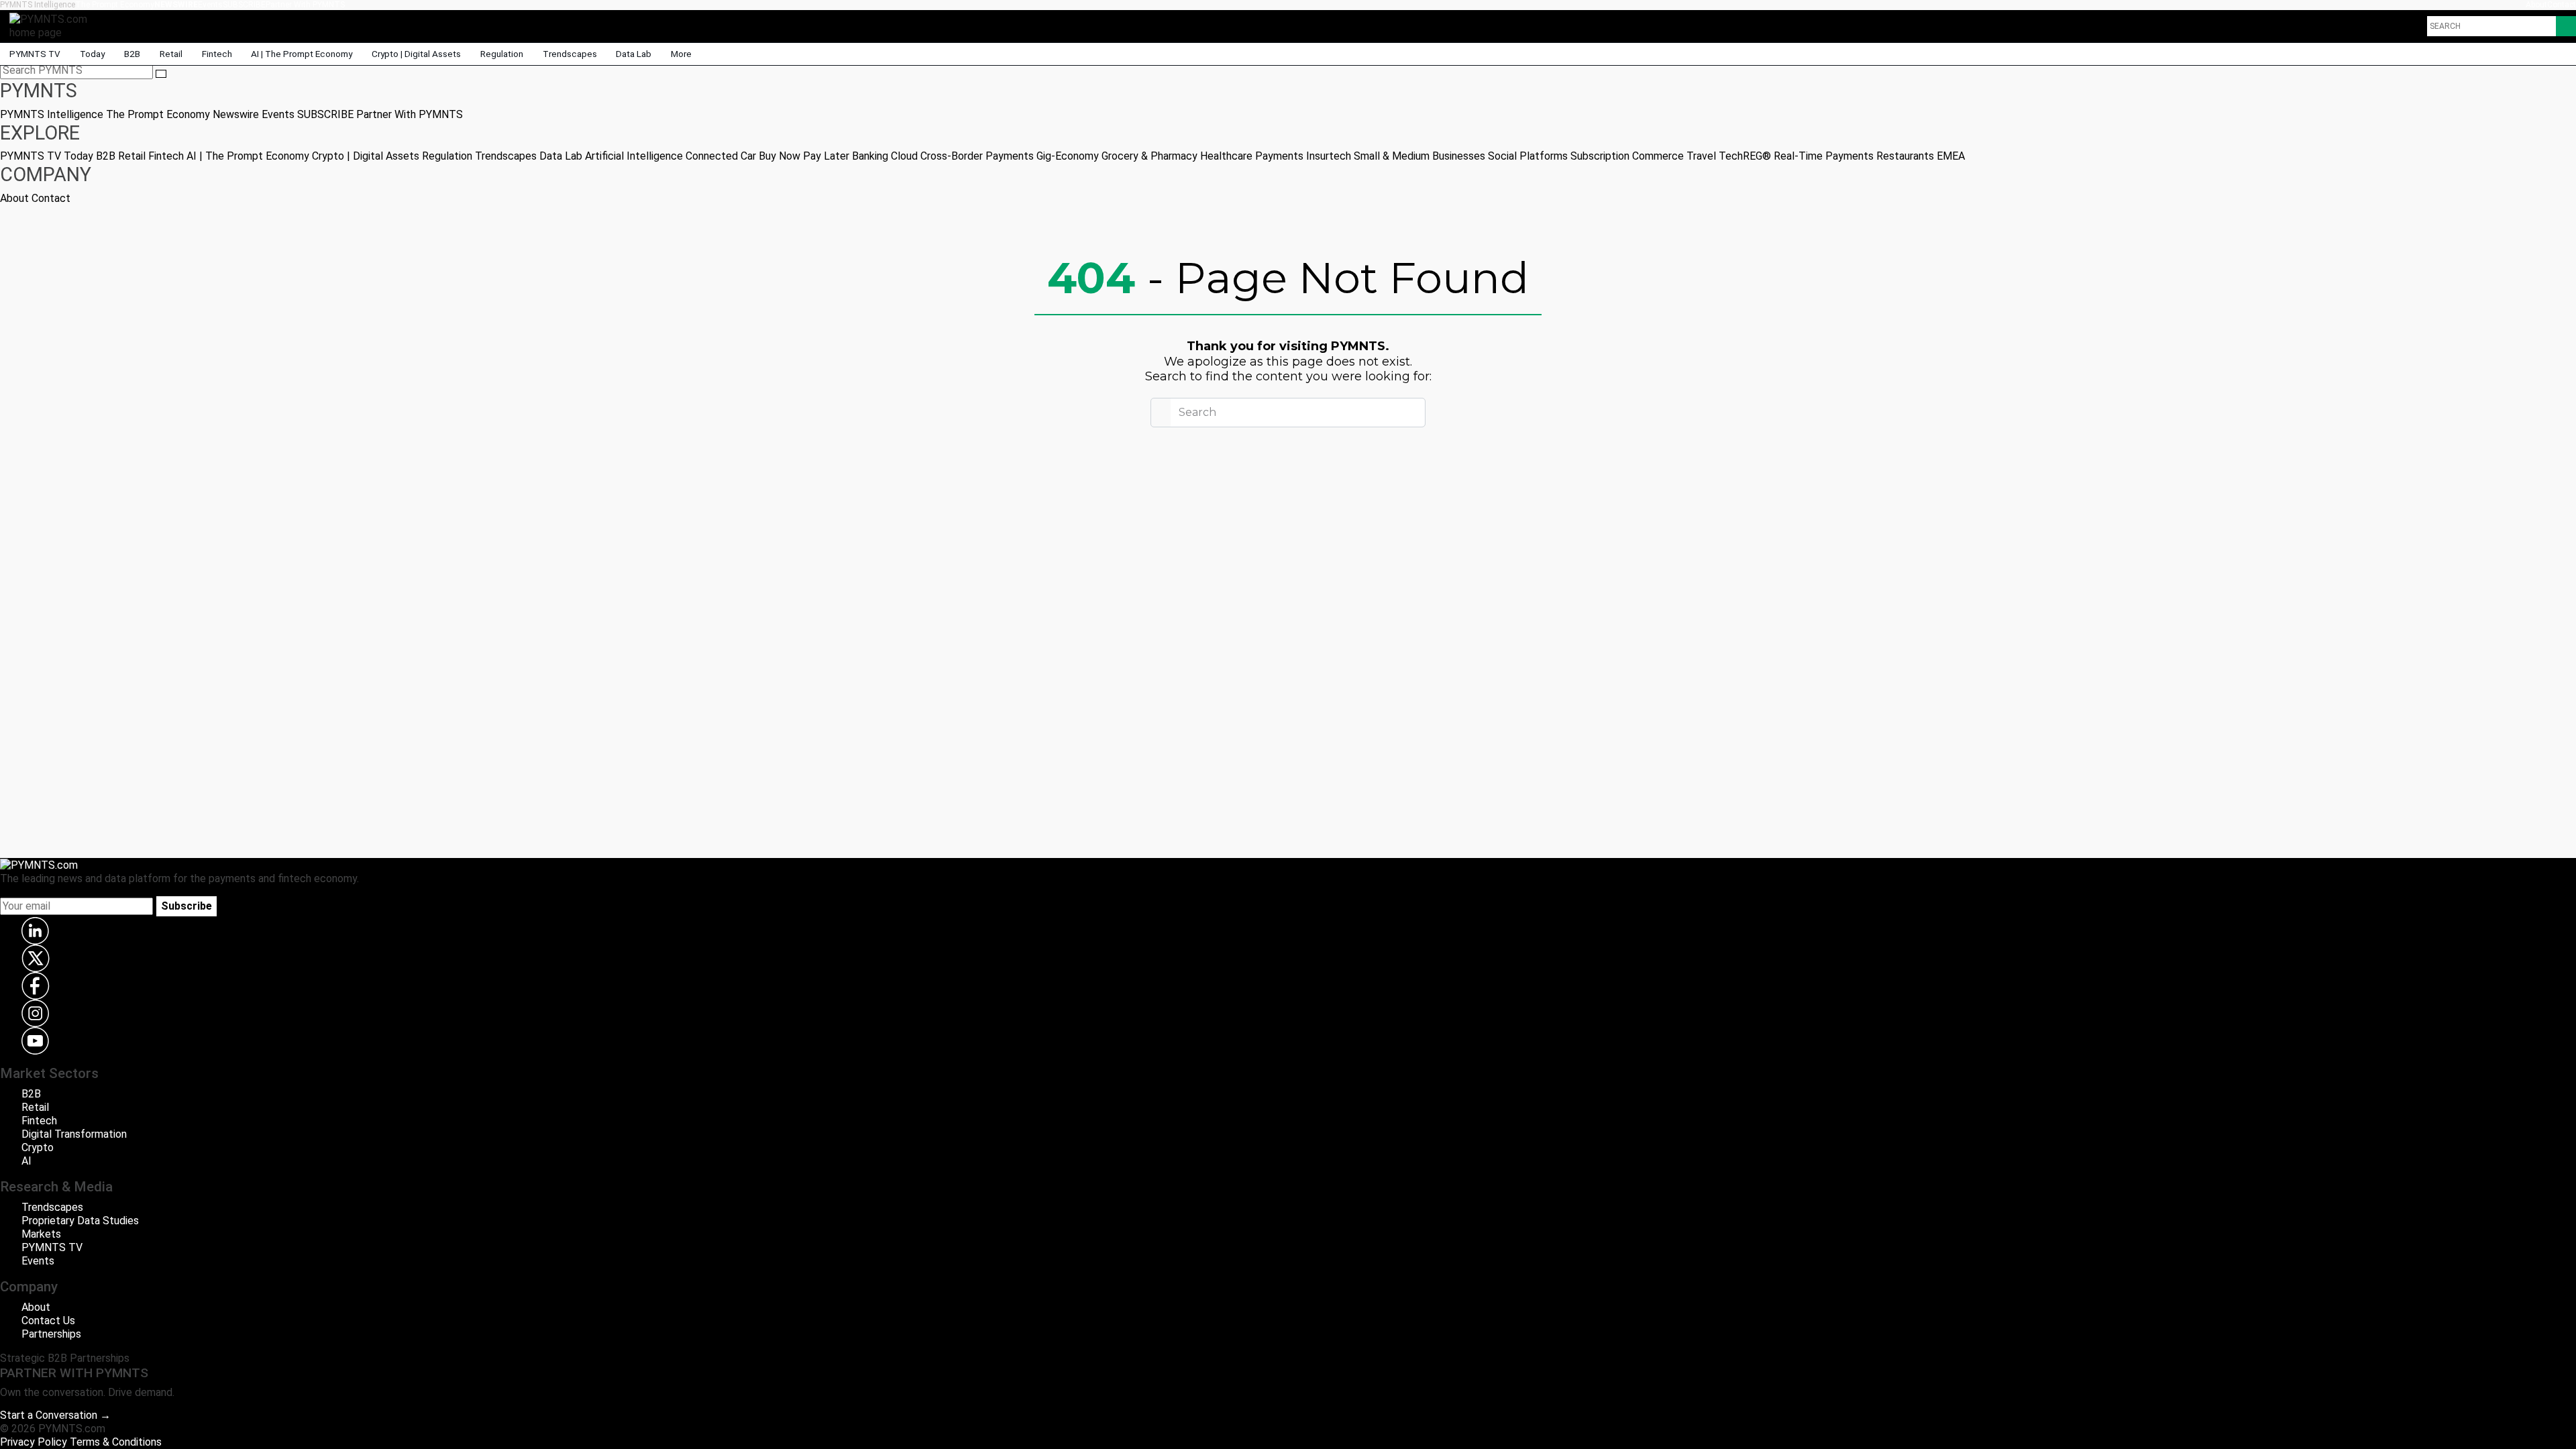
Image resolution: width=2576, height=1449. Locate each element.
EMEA (1951, 156)
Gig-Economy (1068, 156)
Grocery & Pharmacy (1149, 156)
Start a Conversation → (55, 1415)
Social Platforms (1528, 156)
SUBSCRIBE (244, 5)
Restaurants (1905, 156)
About (2536, 5)
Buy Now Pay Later (804, 156)
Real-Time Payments (1824, 156)
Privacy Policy (34, 1442)
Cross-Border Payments (977, 156)
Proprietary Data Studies (80, 1221)
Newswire (176, 5)
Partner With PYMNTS (305, 5)
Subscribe (186, 906)
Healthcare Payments (1252, 156)
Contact (2562, 5)
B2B (132, 54)
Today (92, 54)
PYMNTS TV (35, 54)
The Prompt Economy (115, 5)
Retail (171, 54)
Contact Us (48, 1321)
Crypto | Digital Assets (416, 54)
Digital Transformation (74, 1134)
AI (26, 1161)
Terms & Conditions (116, 1442)
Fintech (217, 54)
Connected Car (721, 156)
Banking (870, 156)
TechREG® (1745, 156)
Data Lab (634, 54)
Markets (41, 1234)
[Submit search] (161, 74)
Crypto (38, 1147)
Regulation (502, 54)
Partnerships (51, 1334)
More (682, 54)
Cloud (904, 156)
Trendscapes (570, 54)
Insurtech (1329, 156)
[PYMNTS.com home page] (53, 25)
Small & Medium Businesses (1419, 156)
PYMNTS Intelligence (38, 5)
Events (210, 5)
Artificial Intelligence (634, 156)
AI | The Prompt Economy (302, 54)
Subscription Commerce (1627, 156)
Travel (1701, 156)
